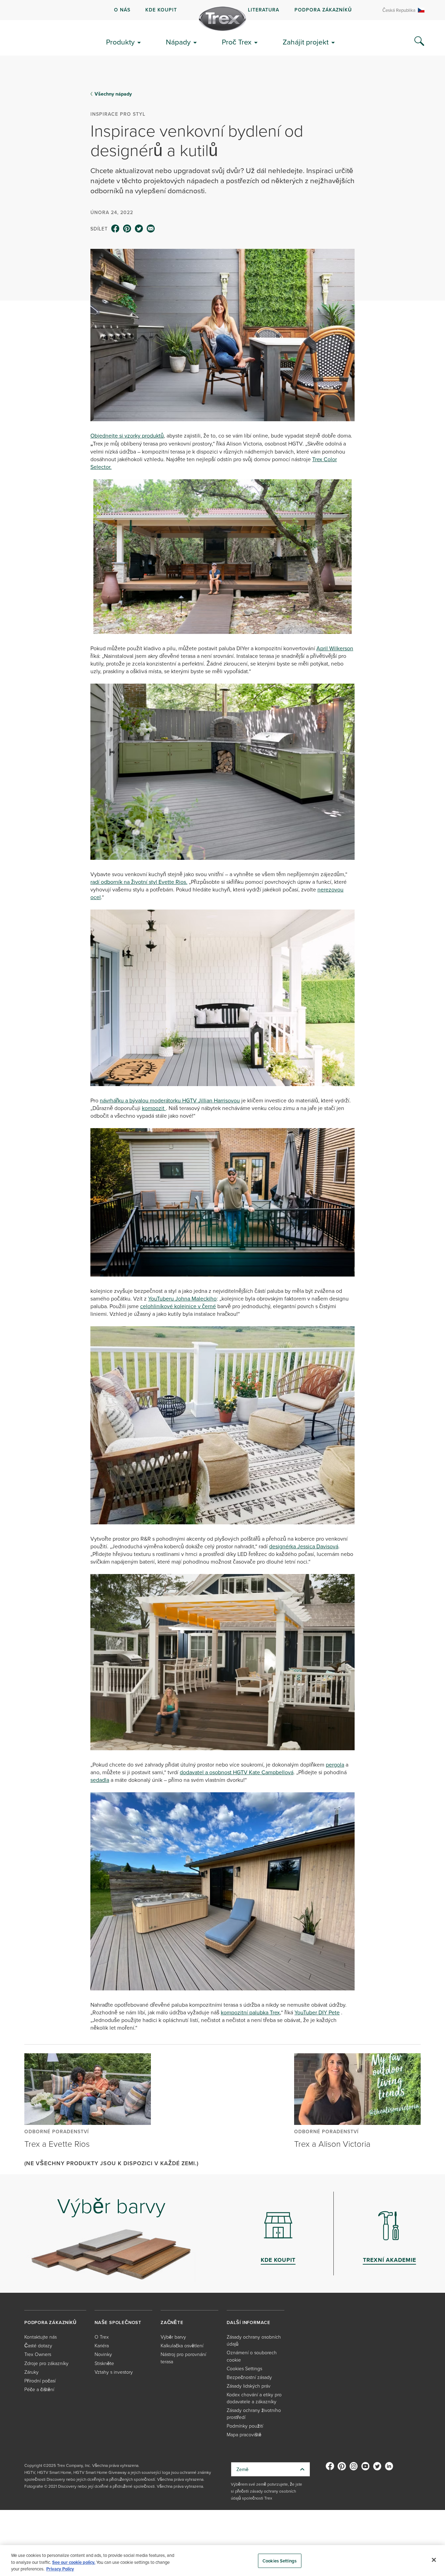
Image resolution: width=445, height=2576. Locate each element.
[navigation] (222, 10)
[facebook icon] (115, 229)
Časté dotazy (38, 2345)
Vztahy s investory (114, 2372)
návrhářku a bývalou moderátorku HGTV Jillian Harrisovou (170, 1100)
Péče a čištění (39, 2389)
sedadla (100, 1780)
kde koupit (161, 10)
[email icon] (151, 229)
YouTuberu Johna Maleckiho (182, 1298)
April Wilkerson (335, 648)
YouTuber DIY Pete (317, 2012)
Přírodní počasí (40, 2381)
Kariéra (102, 2345)
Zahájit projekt (306, 42)
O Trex (102, 2337)
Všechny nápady (113, 94)
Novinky (103, 2354)
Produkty (120, 42)
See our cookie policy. (74, 2562)
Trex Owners (38, 2354)
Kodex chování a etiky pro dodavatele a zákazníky (254, 2398)
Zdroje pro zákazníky (46, 2363)
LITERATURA (264, 10)
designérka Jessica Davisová (304, 1546)
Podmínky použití (245, 2426)
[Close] (434, 2560)
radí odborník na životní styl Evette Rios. (139, 882)
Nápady (178, 42)
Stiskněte (104, 2363)
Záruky (31, 2372)
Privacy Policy (60, 2569)
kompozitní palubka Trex (250, 2012)
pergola (335, 1764)
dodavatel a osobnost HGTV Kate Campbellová (237, 1772)
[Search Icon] (419, 41)
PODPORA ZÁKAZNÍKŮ (323, 10)
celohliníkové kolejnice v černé (178, 1306)
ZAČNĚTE (172, 2322)
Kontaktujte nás (41, 2337)
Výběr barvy (173, 2337)
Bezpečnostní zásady (249, 2377)
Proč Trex (237, 42)
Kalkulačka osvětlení (182, 2345)
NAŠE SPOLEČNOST (118, 2322)
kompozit (154, 1108)
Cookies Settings (280, 2561)
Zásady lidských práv (249, 2386)
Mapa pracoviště (244, 2434)
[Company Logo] (222, 19)
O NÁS (122, 10)
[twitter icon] (139, 229)
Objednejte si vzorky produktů (127, 435)
